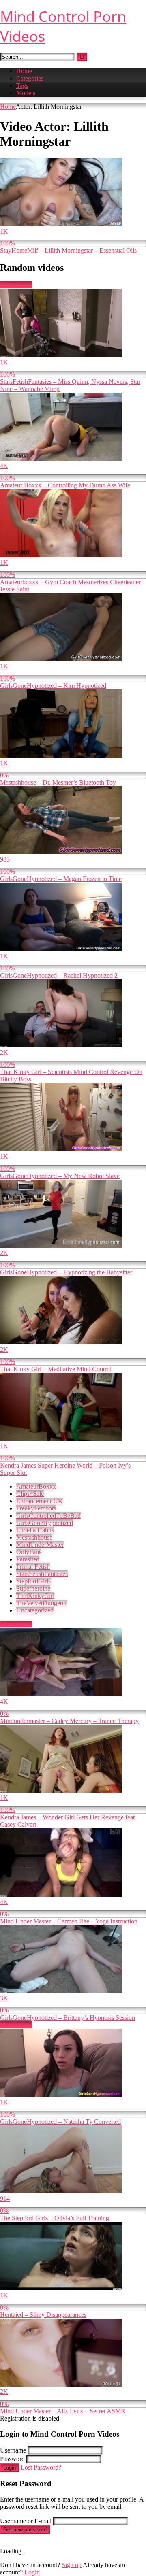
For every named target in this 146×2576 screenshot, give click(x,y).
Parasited (28, 1559)
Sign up (72, 2565)
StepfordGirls (33, 1581)
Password (12, 2459)
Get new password (25, 2530)
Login (10, 2468)
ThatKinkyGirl (35, 1596)
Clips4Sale (30, 1494)
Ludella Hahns (35, 1530)
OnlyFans (29, 1552)
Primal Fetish (33, 1567)
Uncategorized (35, 1610)
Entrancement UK (40, 1501)
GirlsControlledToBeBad (48, 1516)
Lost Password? (41, 2467)
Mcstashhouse (34, 1537)
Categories (30, 78)
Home (24, 71)
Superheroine (33, 1588)
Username (13, 2450)
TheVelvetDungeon (41, 1603)
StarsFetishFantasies (42, 1574)
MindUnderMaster (40, 1545)
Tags (22, 86)
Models (26, 93)
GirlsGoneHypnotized (45, 1523)
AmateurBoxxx (36, 1486)
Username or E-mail (26, 2521)
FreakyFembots (36, 1508)
